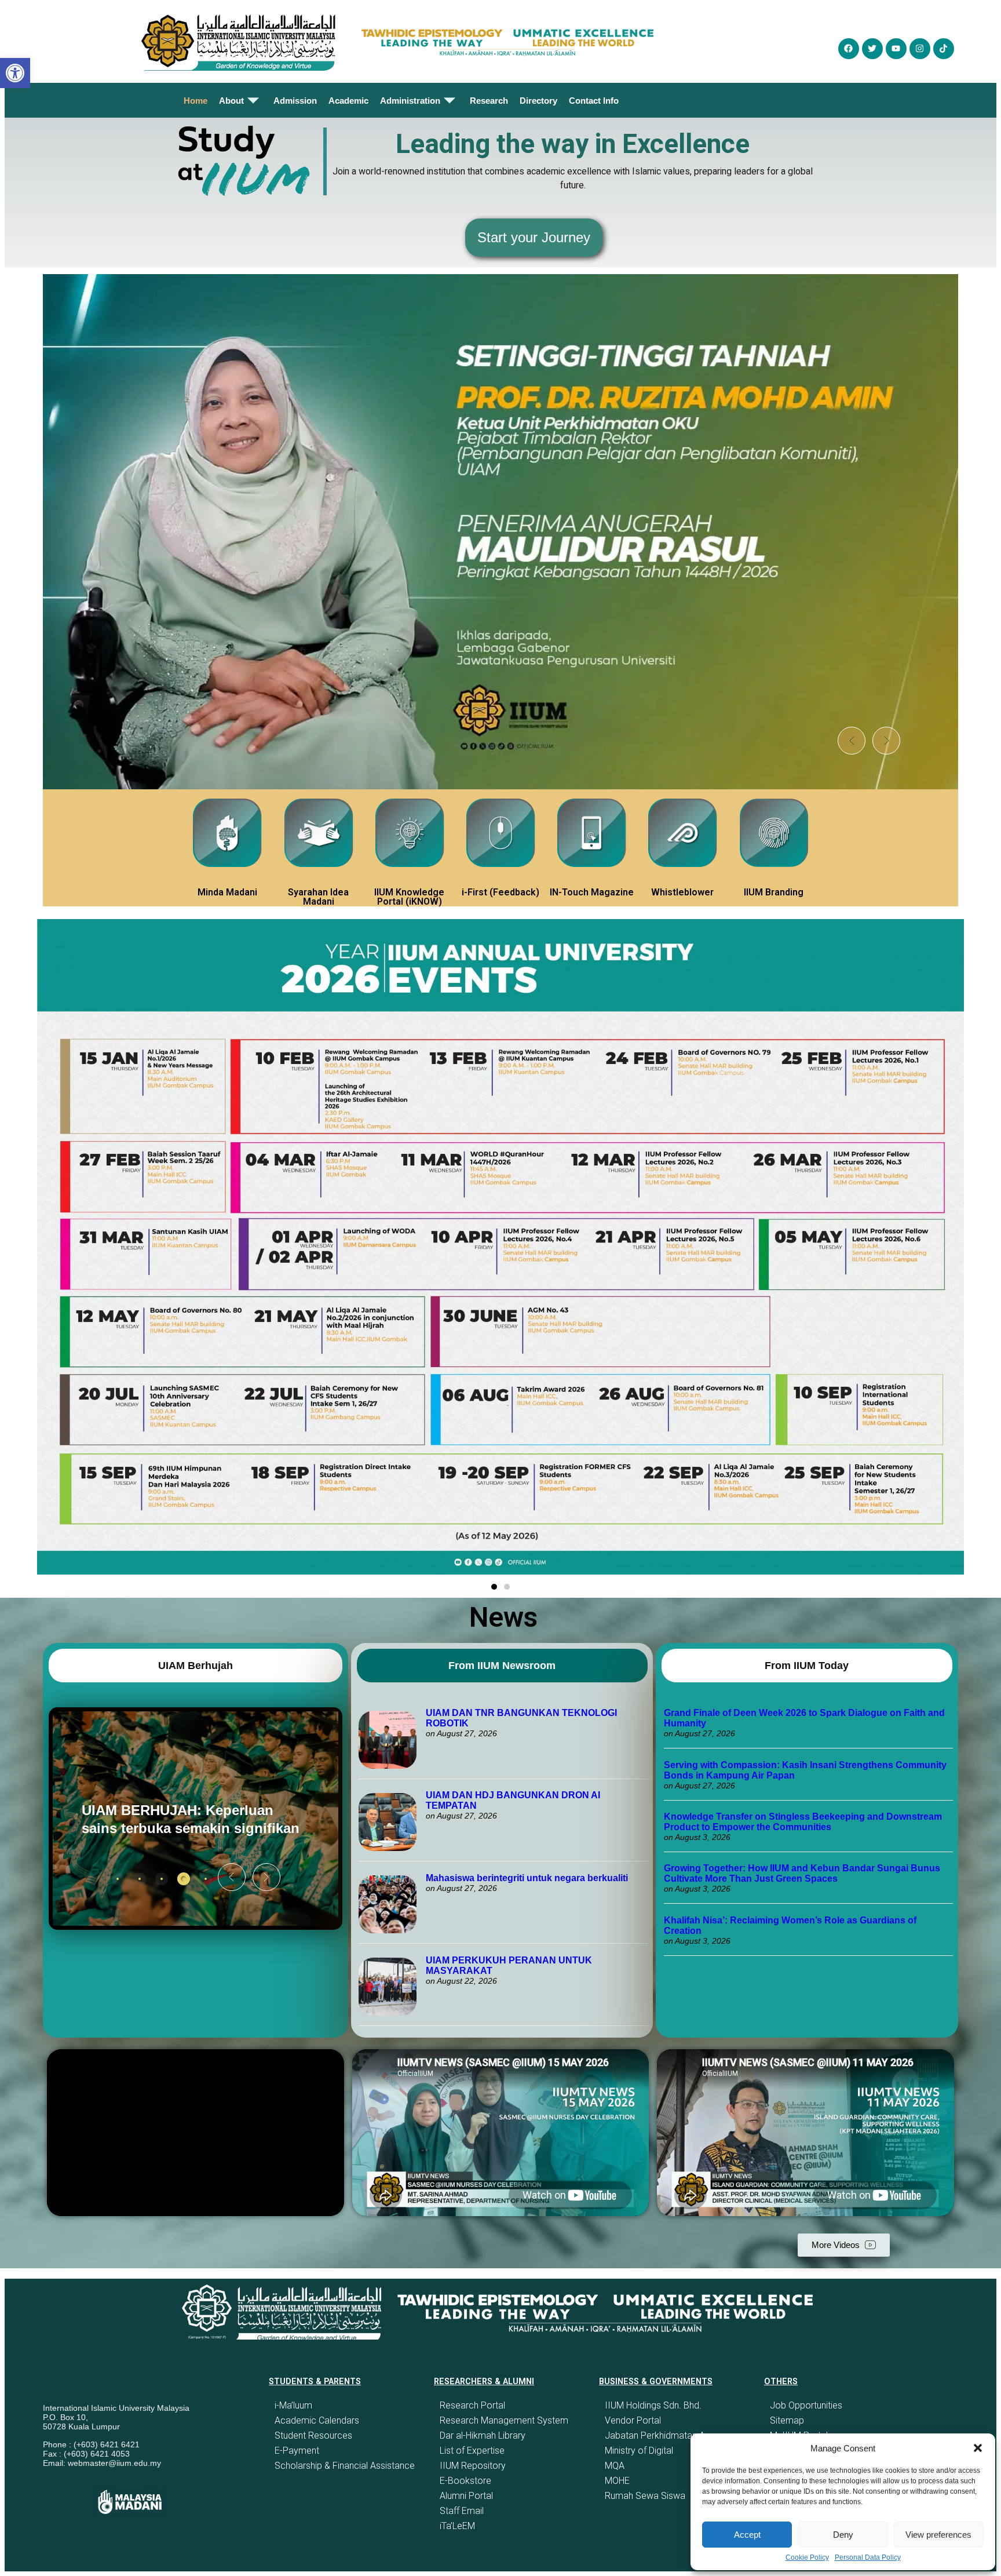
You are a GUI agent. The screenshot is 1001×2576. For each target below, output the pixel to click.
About (231, 101)
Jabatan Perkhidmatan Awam (665, 2435)
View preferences (938, 2535)
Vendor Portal (633, 2420)
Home (196, 101)
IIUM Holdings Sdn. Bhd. (653, 2405)
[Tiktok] (944, 49)
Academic (348, 101)
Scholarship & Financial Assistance (345, 2466)
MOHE (617, 2481)
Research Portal (472, 2405)
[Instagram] (920, 49)
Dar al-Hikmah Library (483, 2435)
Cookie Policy (807, 2557)
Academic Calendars (317, 2420)
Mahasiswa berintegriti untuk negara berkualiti (527, 1878)
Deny (843, 2535)
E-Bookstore (465, 2481)
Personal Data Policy (868, 2557)
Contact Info (594, 101)
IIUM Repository (473, 2466)
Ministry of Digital (639, 2451)
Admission (295, 101)
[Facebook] (849, 49)
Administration (410, 101)
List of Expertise (472, 2451)
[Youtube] (896, 49)
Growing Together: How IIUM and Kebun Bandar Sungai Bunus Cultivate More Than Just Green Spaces (802, 1873)
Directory (538, 101)
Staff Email (462, 2511)
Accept (747, 2535)
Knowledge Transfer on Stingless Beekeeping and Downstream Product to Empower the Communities (803, 1822)
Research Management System (504, 2420)
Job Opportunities (806, 2405)
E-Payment (297, 2451)
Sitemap (787, 2420)
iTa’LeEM (457, 2526)
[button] (978, 2448)
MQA (615, 2466)
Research (489, 101)
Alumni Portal (466, 2496)
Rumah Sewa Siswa (645, 2496)
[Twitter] (872, 49)
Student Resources (313, 2435)
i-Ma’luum (293, 2405)
